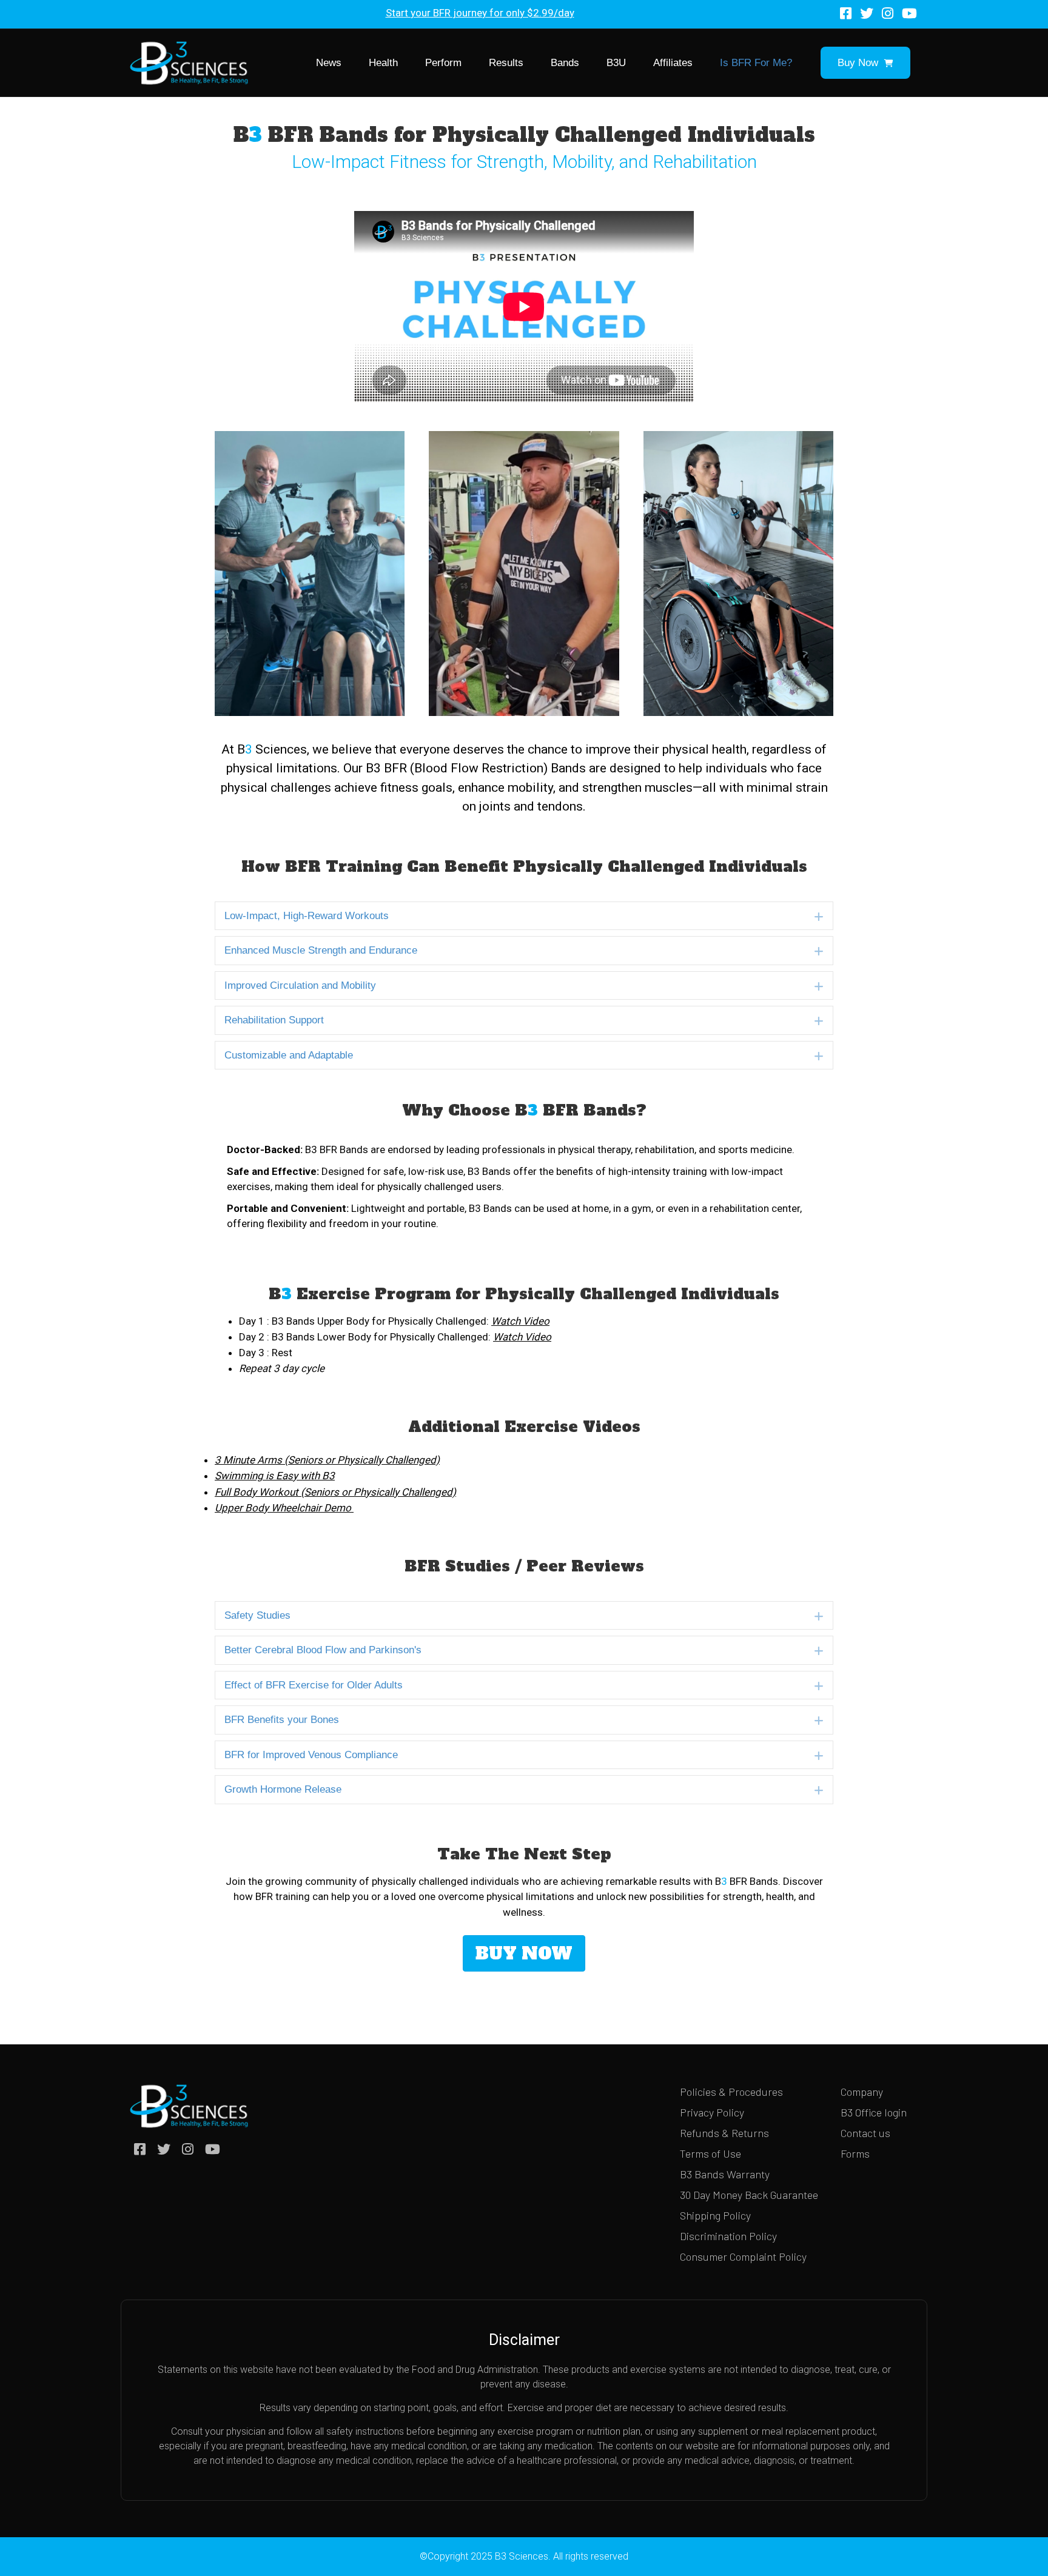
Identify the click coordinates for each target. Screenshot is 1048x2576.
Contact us (865, 2133)
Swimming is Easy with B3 (275, 1476)
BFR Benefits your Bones (282, 1720)
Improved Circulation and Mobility (300, 985)
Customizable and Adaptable (289, 1055)
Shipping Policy (715, 2215)
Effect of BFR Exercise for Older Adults (314, 1685)
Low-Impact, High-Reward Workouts (307, 916)
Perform (443, 63)
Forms (855, 2153)
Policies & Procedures (731, 2092)
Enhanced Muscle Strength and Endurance (321, 950)
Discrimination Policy (728, 2236)
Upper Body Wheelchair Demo (284, 1508)
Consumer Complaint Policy (743, 2257)
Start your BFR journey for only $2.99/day (480, 13)
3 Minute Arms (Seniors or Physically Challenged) (327, 1460)
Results (506, 63)
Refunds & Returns (724, 2133)
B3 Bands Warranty (725, 2174)
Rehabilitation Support (274, 1020)
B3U (616, 63)
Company (862, 2092)
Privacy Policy (712, 2112)
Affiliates (673, 63)
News (329, 63)
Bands (565, 63)
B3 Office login (874, 2112)
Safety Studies (257, 1615)
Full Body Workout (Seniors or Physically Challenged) (335, 1492)
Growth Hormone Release (283, 1789)
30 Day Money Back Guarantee (749, 2195)
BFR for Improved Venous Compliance (311, 1755)
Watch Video (522, 1337)
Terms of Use (710, 2153)
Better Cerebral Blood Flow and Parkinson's (323, 1650)
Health (383, 63)
